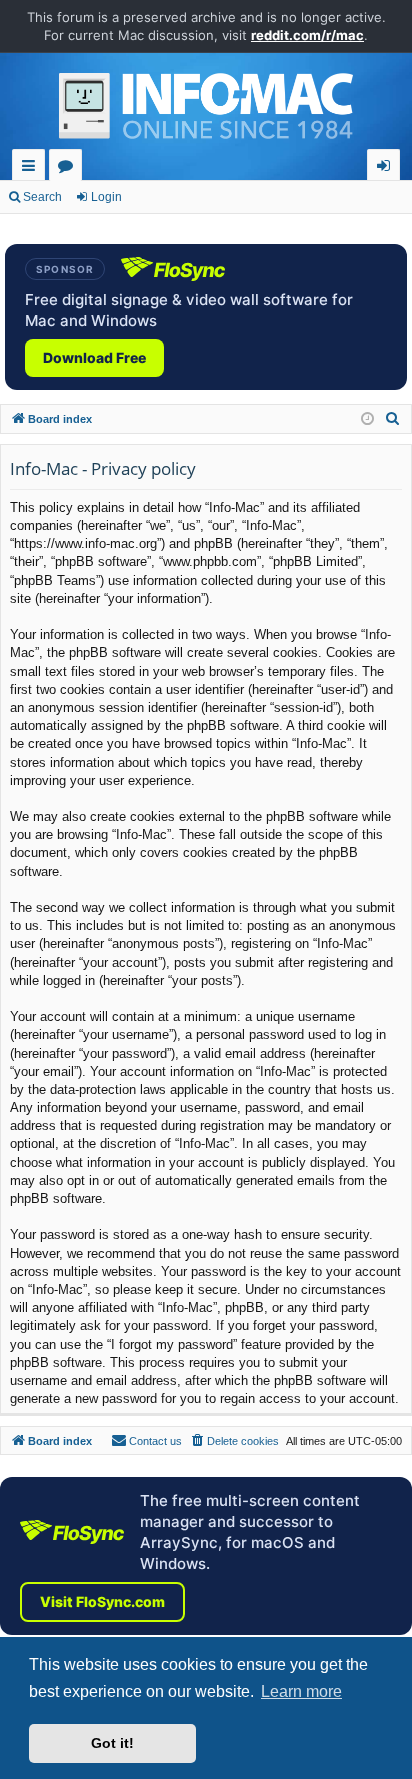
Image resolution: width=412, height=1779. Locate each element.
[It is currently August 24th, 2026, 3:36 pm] (367, 419)
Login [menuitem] (387, 168)
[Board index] (206, 111)
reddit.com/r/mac (307, 35)
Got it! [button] (112, 1743)
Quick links (32, 168)
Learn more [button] (301, 1691)
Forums (69, 168)
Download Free (94, 357)
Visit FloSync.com (102, 1601)
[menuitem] (393, 419)
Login (106, 197)
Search (42, 197)
